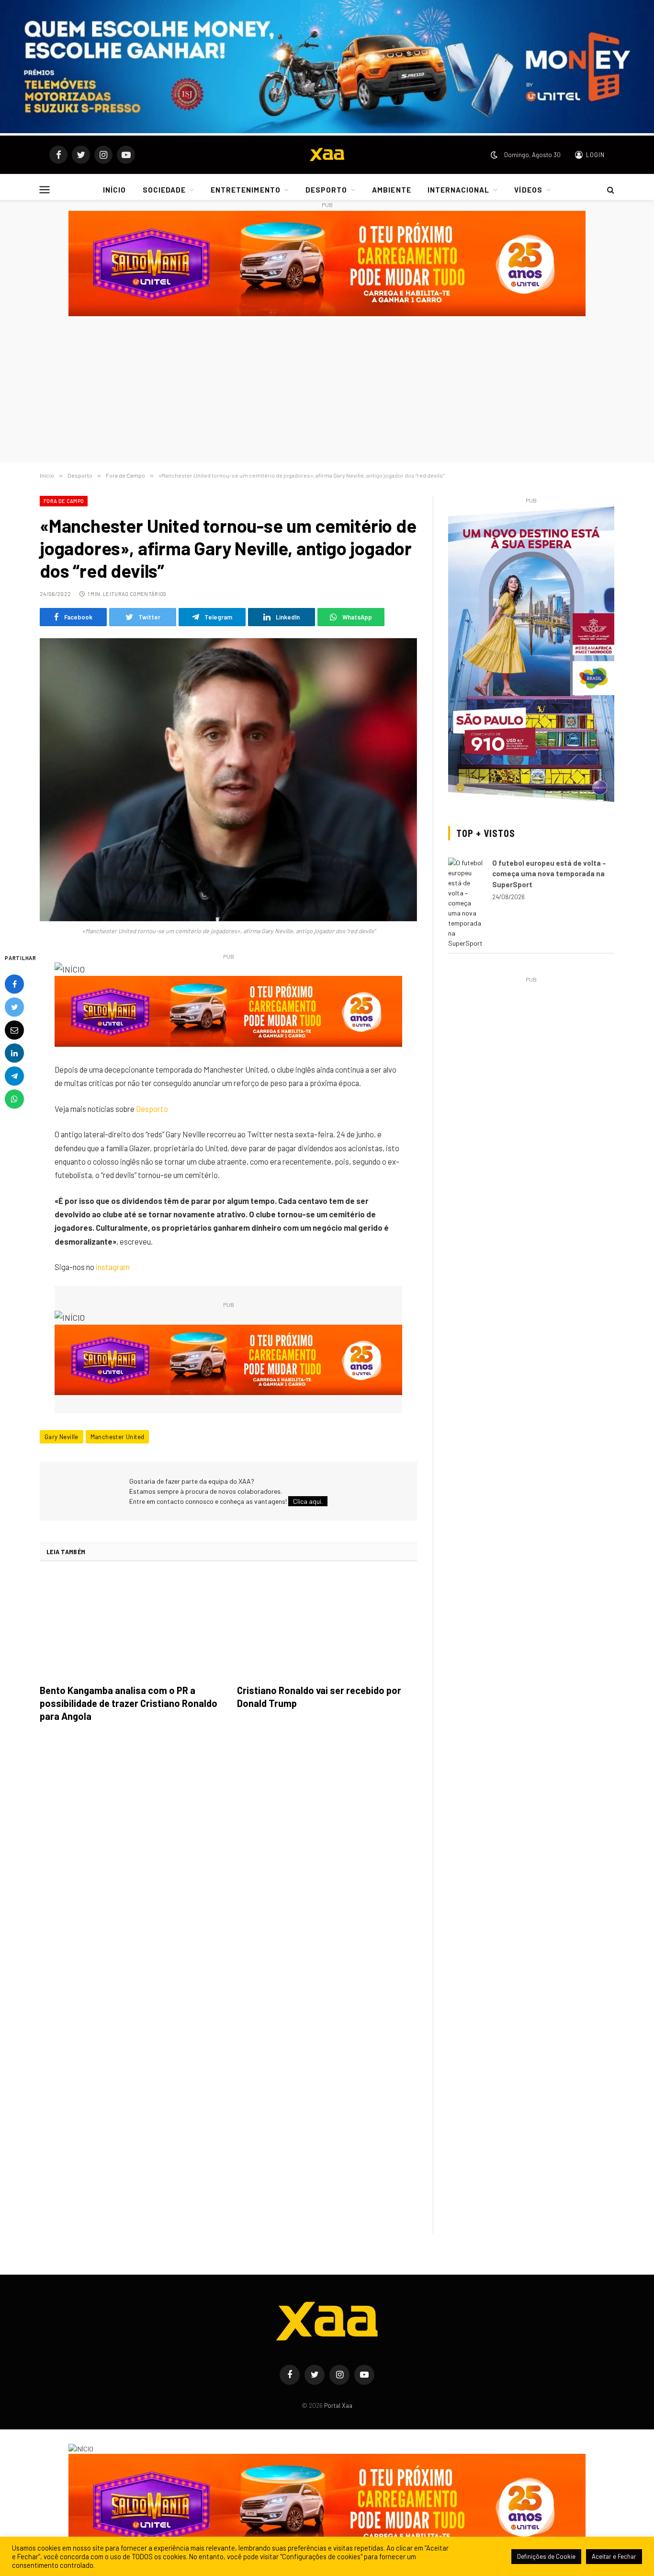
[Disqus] (228, 1865)
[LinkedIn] (14, 1053)
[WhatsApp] (14, 1099)
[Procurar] (610, 190)
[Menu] (45, 190)
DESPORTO (326, 190)
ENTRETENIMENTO (246, 190)
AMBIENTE (391, 190)
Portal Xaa (338, 2405)
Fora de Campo (64, 501)
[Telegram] (14, 1076)
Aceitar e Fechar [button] (614, 2556)
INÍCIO (114, 190)
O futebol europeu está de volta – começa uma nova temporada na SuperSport (549, 874)
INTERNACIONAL (459, 190)
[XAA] (327, 155)
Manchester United (118, 1437)
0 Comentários (146, 594)
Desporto (152, 1109)
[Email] (14, 1030)
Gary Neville (62, 1437)
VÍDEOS (528, 190)
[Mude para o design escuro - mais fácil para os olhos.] (494, 155)
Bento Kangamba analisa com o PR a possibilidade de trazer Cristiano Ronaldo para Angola (129, 1703)
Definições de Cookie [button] (546, 2556)
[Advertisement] (327, 390)
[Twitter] (14, 1007)
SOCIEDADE (164, 190)
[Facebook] (14, 984)
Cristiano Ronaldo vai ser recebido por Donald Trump (319, 1697)
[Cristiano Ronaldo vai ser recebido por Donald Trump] (327, 1626)
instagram (113, 1267)
